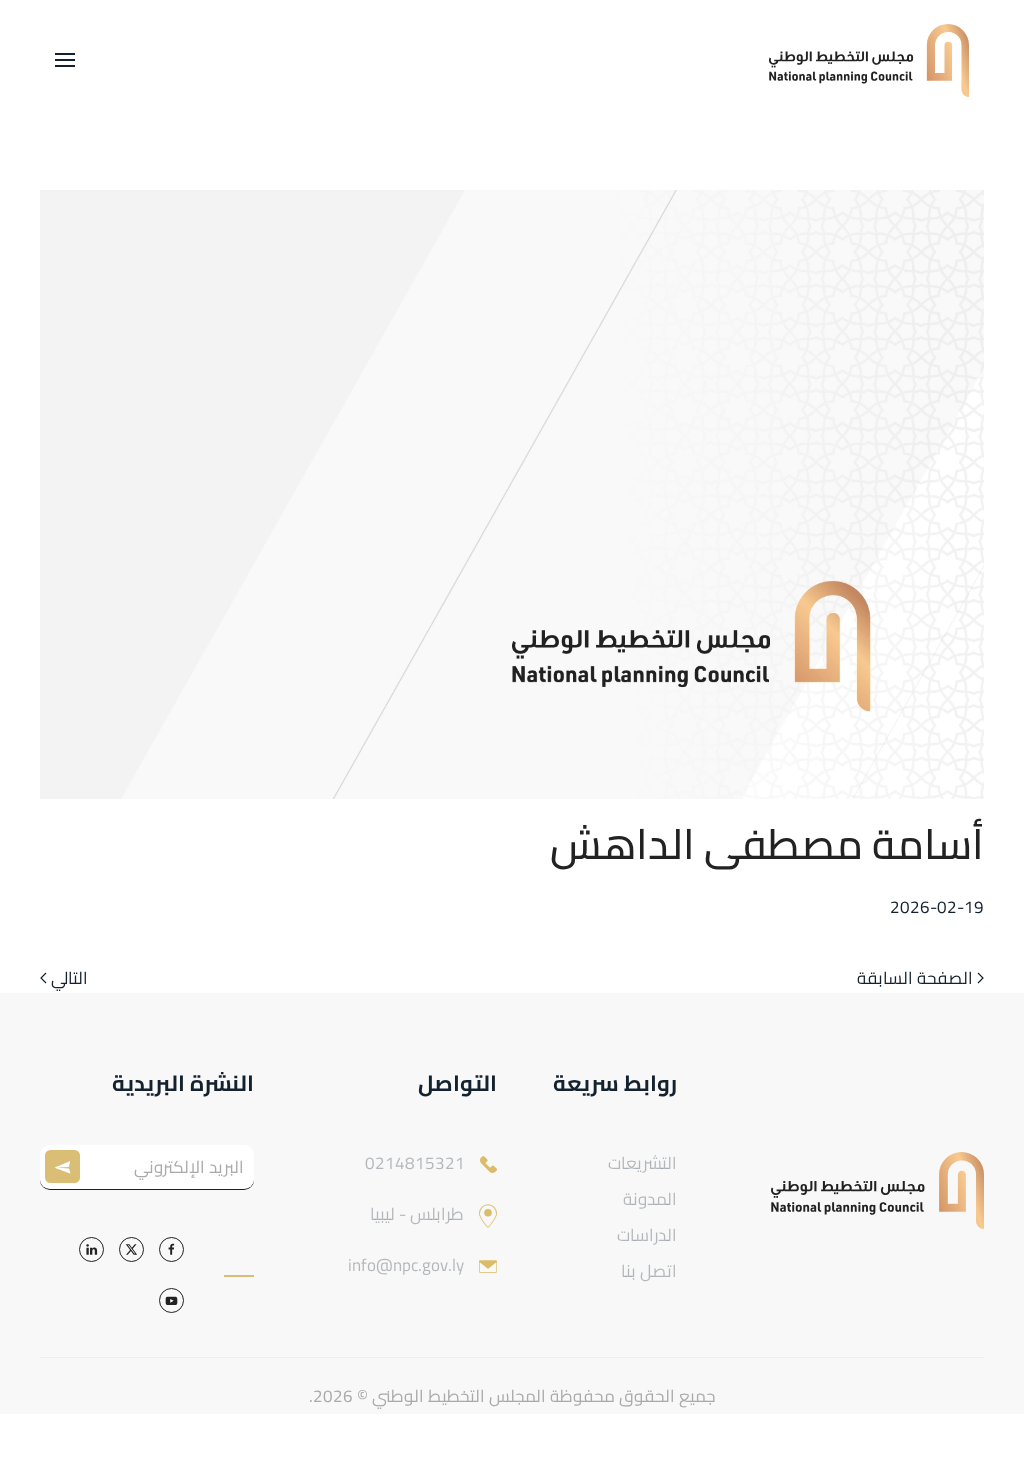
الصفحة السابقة (915, 979)
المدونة (650, 1199)
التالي (69, 979)
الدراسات (647, 1235)
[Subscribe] (67, 1167)
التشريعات (642, 1163)
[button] (65, 60)
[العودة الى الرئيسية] (869, 60)
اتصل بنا (649, 1271)
